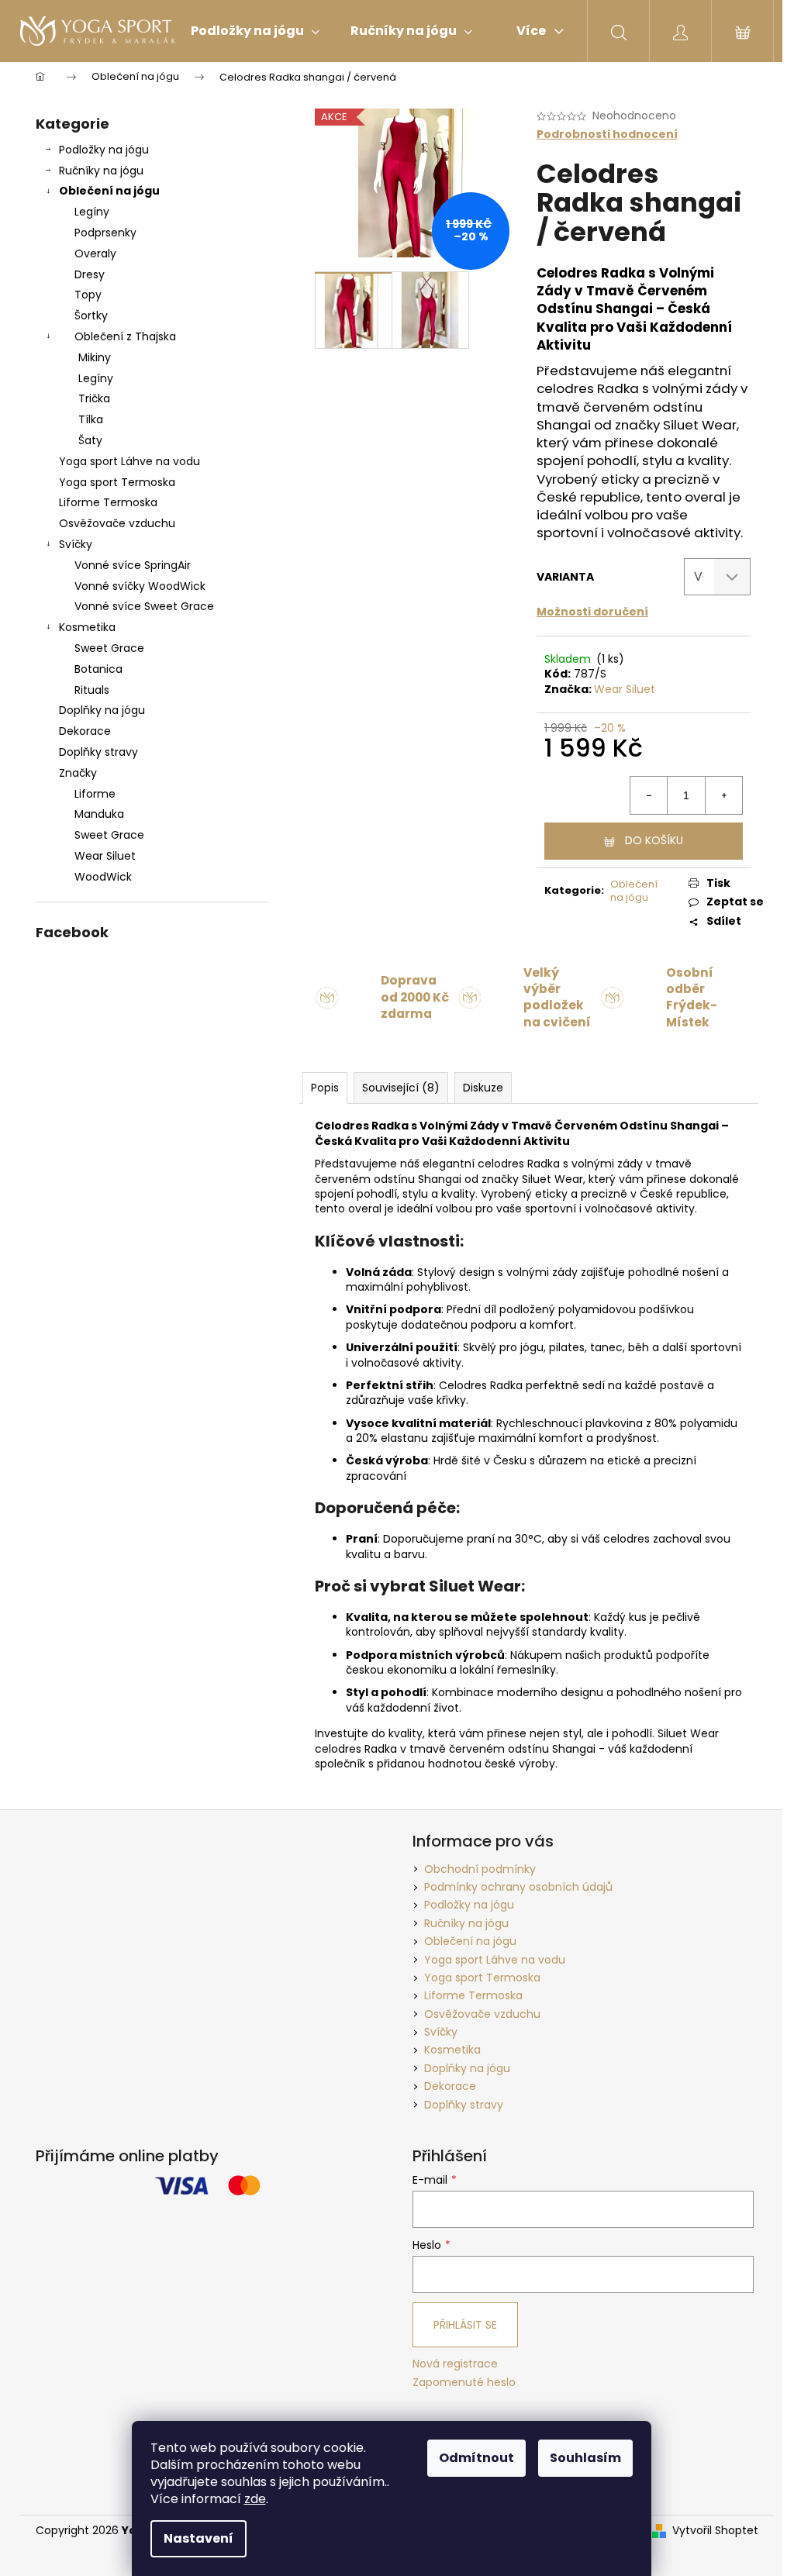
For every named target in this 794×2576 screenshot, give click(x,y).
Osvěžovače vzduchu (117, 523)
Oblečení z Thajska (125, 336)
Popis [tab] (325, 1088)
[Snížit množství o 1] (649, 795)
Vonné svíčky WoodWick (140, 586)
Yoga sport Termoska (117, 482)
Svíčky (76, 544)
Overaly (95, 253)
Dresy (90, 274)
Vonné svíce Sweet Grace (144, 606)
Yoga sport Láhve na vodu (129, 461)
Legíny (92, 212)
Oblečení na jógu (109, 191)
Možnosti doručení (592, 612)
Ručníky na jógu (101, 171)
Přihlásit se (465, 2325)
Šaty (90, 440)
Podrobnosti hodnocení (607, 134)
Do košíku (654, 840)
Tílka (91, 419)
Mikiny (95, 357)
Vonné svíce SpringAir (133, 565)
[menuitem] (255, 31)
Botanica (98, 669)
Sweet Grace (109, 648)
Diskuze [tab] (483, 1088)
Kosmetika (87, 627)
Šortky (91, 316)
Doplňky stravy (98, 752)
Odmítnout (476, 2458)
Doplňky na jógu (102, 710)
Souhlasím (585, 2458)
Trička (94, 398)
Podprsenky (105, 233)
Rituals (92, 690)
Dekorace (85, 731)
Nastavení (198, 2538)
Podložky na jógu (104, 150)
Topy (88, 295)
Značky (78, 773)
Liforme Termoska (108, 502)
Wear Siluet (625, 689)
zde (255, 2499)
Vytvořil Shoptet (715, 2531)
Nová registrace (455, 2364)
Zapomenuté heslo (464, 2383)
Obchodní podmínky (480, 1869)
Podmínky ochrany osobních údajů (518, 1887)
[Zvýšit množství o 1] (723, 795)
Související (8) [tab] (401, 1088)
